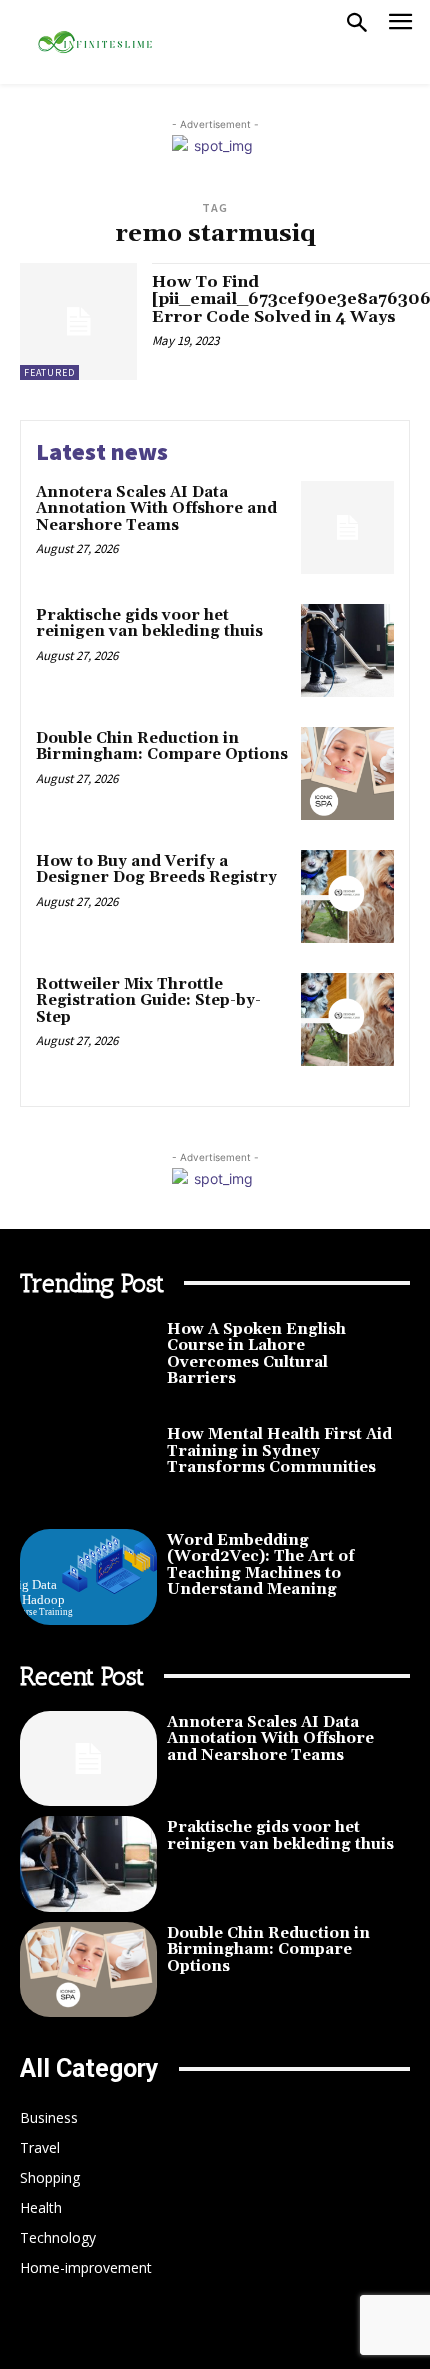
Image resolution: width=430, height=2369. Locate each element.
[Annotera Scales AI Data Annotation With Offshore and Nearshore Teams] (347, 527)
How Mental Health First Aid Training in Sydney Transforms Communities (279, 1451)
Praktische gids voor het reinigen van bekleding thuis (149, 624)
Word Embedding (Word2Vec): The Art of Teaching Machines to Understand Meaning (261, 1565)
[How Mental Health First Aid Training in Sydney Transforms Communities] (88, 1471)
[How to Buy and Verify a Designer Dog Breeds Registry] (347, 896)
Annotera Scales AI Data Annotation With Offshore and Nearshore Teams (156, 509)
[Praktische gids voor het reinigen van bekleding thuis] (347, 650)
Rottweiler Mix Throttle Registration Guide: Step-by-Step (148, 1001)
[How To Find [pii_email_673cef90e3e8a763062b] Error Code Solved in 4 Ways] (78, 321)
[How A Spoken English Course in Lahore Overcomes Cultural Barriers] (88, 1366)
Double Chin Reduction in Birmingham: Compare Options (162, 747)
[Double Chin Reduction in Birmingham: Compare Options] (347, 773)
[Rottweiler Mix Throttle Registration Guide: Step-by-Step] (347, 1019)
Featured (49, 372)
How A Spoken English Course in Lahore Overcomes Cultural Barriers (256, 1354)
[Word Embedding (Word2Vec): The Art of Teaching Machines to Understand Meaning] (88, 1577)
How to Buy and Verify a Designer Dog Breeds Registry (156, 870)
